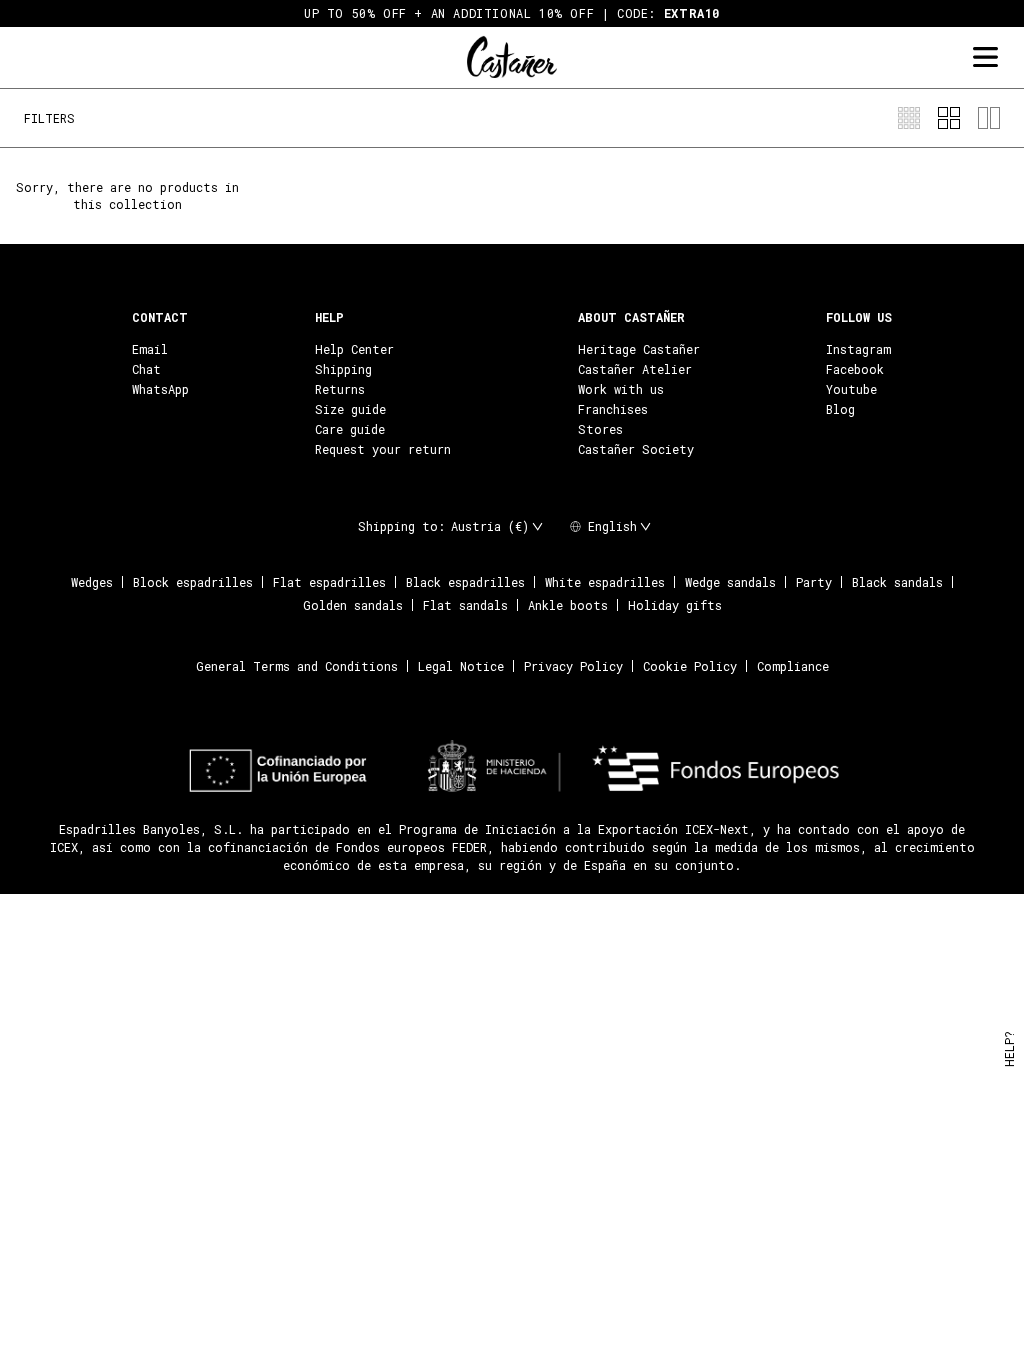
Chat (146, 369)
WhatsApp (160, 389)
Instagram (858, 349)
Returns (340, 389)
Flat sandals (465, 605)
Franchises (613, 409)
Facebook (855, 369)
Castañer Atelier (635, 369)
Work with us (621, 389)
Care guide (350, 429)
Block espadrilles (193, 582)
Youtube (851, 389)
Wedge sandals (730, 582)
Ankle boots (568, 605)
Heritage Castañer (639, 349)
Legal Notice (461, 666)
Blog (840, 409)
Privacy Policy (573, 666)
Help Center (354, 349)
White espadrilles (605, 582)
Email (150, 349)
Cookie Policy (690, 666)
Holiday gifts (675, 605)
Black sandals (897, 582)
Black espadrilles (465, 582)
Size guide (350, 409)
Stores (600, 429)
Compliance (793, 666)
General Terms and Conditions (297, 666)
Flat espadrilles (329, 582)
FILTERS (49, 118)
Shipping (343, 369)
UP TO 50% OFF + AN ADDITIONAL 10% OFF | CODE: (512, 13)
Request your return (383, 449)
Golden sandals (353, 605)
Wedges (92, 582)
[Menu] (985, 57)
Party (814, 582)
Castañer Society (636, 449)
